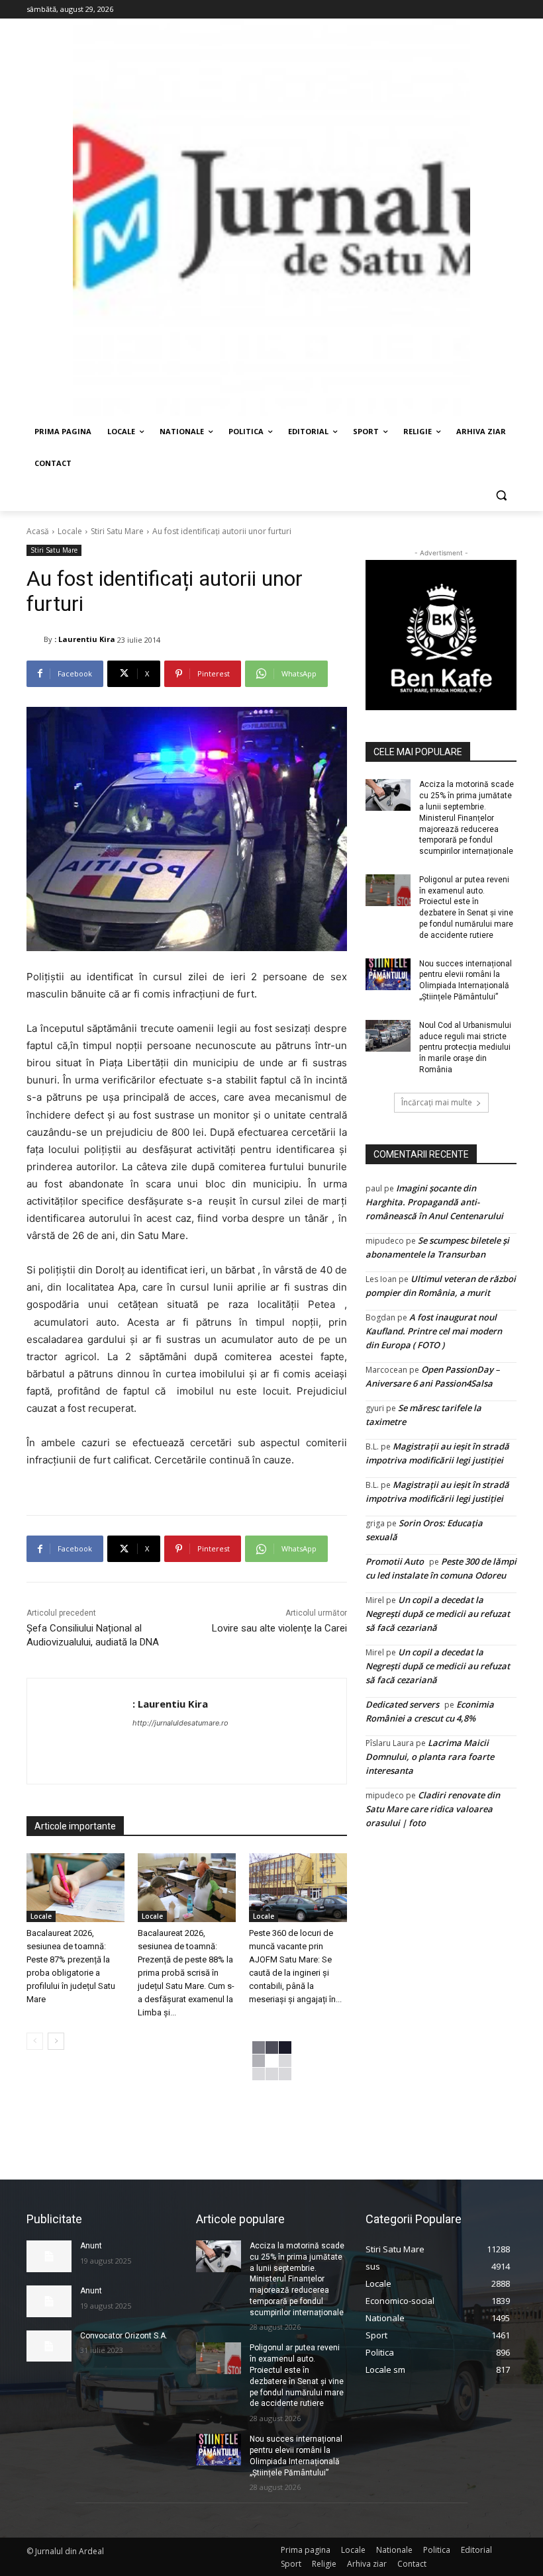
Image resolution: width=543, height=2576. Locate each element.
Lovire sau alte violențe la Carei (279, 1628)
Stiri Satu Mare (117, 531)
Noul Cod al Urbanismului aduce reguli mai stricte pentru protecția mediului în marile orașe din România (465, 1047)
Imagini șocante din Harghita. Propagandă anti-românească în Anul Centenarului (434, 1202)
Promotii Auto (395, 1561)
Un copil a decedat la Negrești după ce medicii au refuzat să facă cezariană (438, 1614)
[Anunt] (49, 2256)
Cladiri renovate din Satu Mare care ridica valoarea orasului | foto (433, 1809)
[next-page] (56, 2041)
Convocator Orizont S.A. (124, 2336)
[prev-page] (35, 2041)
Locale (70, 531)
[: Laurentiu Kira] (35, 639)
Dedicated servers (402, 1704)
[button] (501, 495)
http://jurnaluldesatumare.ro (180, 1723)
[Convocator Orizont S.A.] (49, 2346)
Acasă (38, 531)
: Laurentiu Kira (85, 639)
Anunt (91, 2246)
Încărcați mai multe (437, 1102)
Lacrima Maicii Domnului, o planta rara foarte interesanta (430, 1757)
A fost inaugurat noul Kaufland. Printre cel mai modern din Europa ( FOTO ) (434, 1331)
